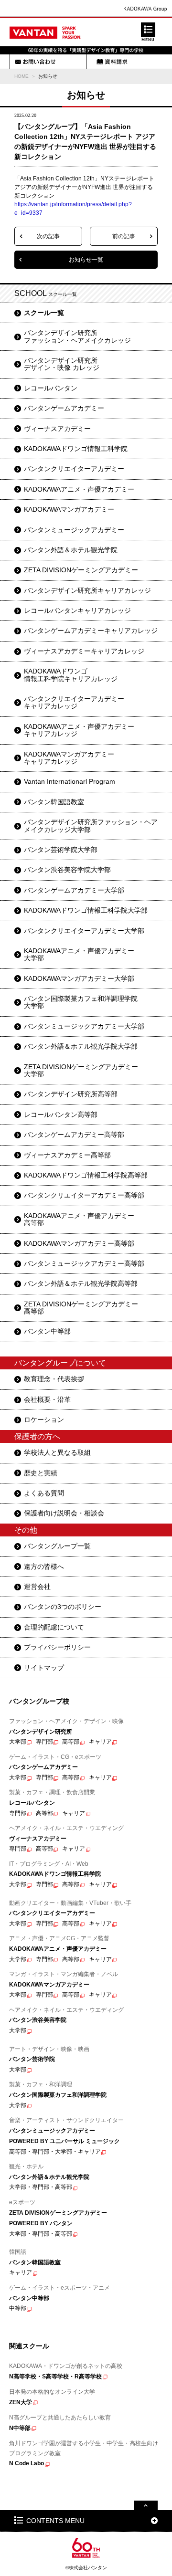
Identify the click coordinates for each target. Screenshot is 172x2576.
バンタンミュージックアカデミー (74, 530)
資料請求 (112, 62)
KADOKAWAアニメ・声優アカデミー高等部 (79, 1219)
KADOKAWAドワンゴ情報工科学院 (76, 449)
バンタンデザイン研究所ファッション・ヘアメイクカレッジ (77, 336)
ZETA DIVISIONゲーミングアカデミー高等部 (81, 1308)
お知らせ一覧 (86, 260)
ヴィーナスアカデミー (57, 429)
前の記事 (124, 236)
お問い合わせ (35, 62)
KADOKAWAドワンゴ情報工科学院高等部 (86, 1175)
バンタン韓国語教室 (54, 802)
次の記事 (48, 236)
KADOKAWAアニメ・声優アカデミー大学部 (79, 954)
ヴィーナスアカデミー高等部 (67, 1155)
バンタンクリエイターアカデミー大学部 (84, 931)
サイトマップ (44, 1668)
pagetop (146, 2505)
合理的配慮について (54, 1627)
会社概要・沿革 (47, 1399)
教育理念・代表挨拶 (54, 1379)
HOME (21, 76)
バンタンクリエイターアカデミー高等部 (84, 1195)
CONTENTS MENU (55, 2521)
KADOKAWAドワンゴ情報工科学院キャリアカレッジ (71, 675)
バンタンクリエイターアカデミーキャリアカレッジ (74, 702)
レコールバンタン (51, 388)
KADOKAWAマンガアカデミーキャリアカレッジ (69, 758)
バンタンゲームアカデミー (64, 408)
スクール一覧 (44, 313)
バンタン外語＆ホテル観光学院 (71, 550)
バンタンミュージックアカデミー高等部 (84, 1263)
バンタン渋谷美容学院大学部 (67, 870)
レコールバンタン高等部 (61, 1115)
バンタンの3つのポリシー (63, 1607)
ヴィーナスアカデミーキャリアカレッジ (84, 651)
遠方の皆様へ (44, 1567)
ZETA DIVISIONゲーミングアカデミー (81, 570)
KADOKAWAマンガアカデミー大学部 (79, 978)
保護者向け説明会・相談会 (64, 1513)
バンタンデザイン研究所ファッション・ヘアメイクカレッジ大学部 (91, 825)
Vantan (45, 32)
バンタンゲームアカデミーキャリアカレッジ (91, 631)
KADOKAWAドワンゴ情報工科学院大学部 (86, 910)
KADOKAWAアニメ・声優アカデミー (79, 489)
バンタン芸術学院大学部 (61, 850)
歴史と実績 (41, 1473)
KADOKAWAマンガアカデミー (69, 509)
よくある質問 (44, 1493)
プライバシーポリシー (57, 1647)
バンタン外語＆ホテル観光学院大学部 (81, 1046)
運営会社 (37, 1587)
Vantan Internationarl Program (70, 781)
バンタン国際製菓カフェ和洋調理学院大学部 (81, 1002)
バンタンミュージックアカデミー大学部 (84, 1026)
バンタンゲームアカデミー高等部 (74, 1135)
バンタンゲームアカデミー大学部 (74, 890)
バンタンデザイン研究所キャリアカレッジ (87, 590)
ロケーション (44, 1419)
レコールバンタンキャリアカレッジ (77, 610)
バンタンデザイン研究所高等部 (71, 1094)
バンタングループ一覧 (57, 1546)
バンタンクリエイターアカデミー (74, 469)
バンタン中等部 (47, 1331)
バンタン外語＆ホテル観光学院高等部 (81, 1283)
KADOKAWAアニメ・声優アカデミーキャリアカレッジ (79, 730)
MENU (148, 32)
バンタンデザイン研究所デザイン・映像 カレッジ (62, 364)
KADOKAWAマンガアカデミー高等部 (79, 1243)
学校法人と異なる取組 (57, 1452)
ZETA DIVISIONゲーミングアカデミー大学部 (81, 1070)
